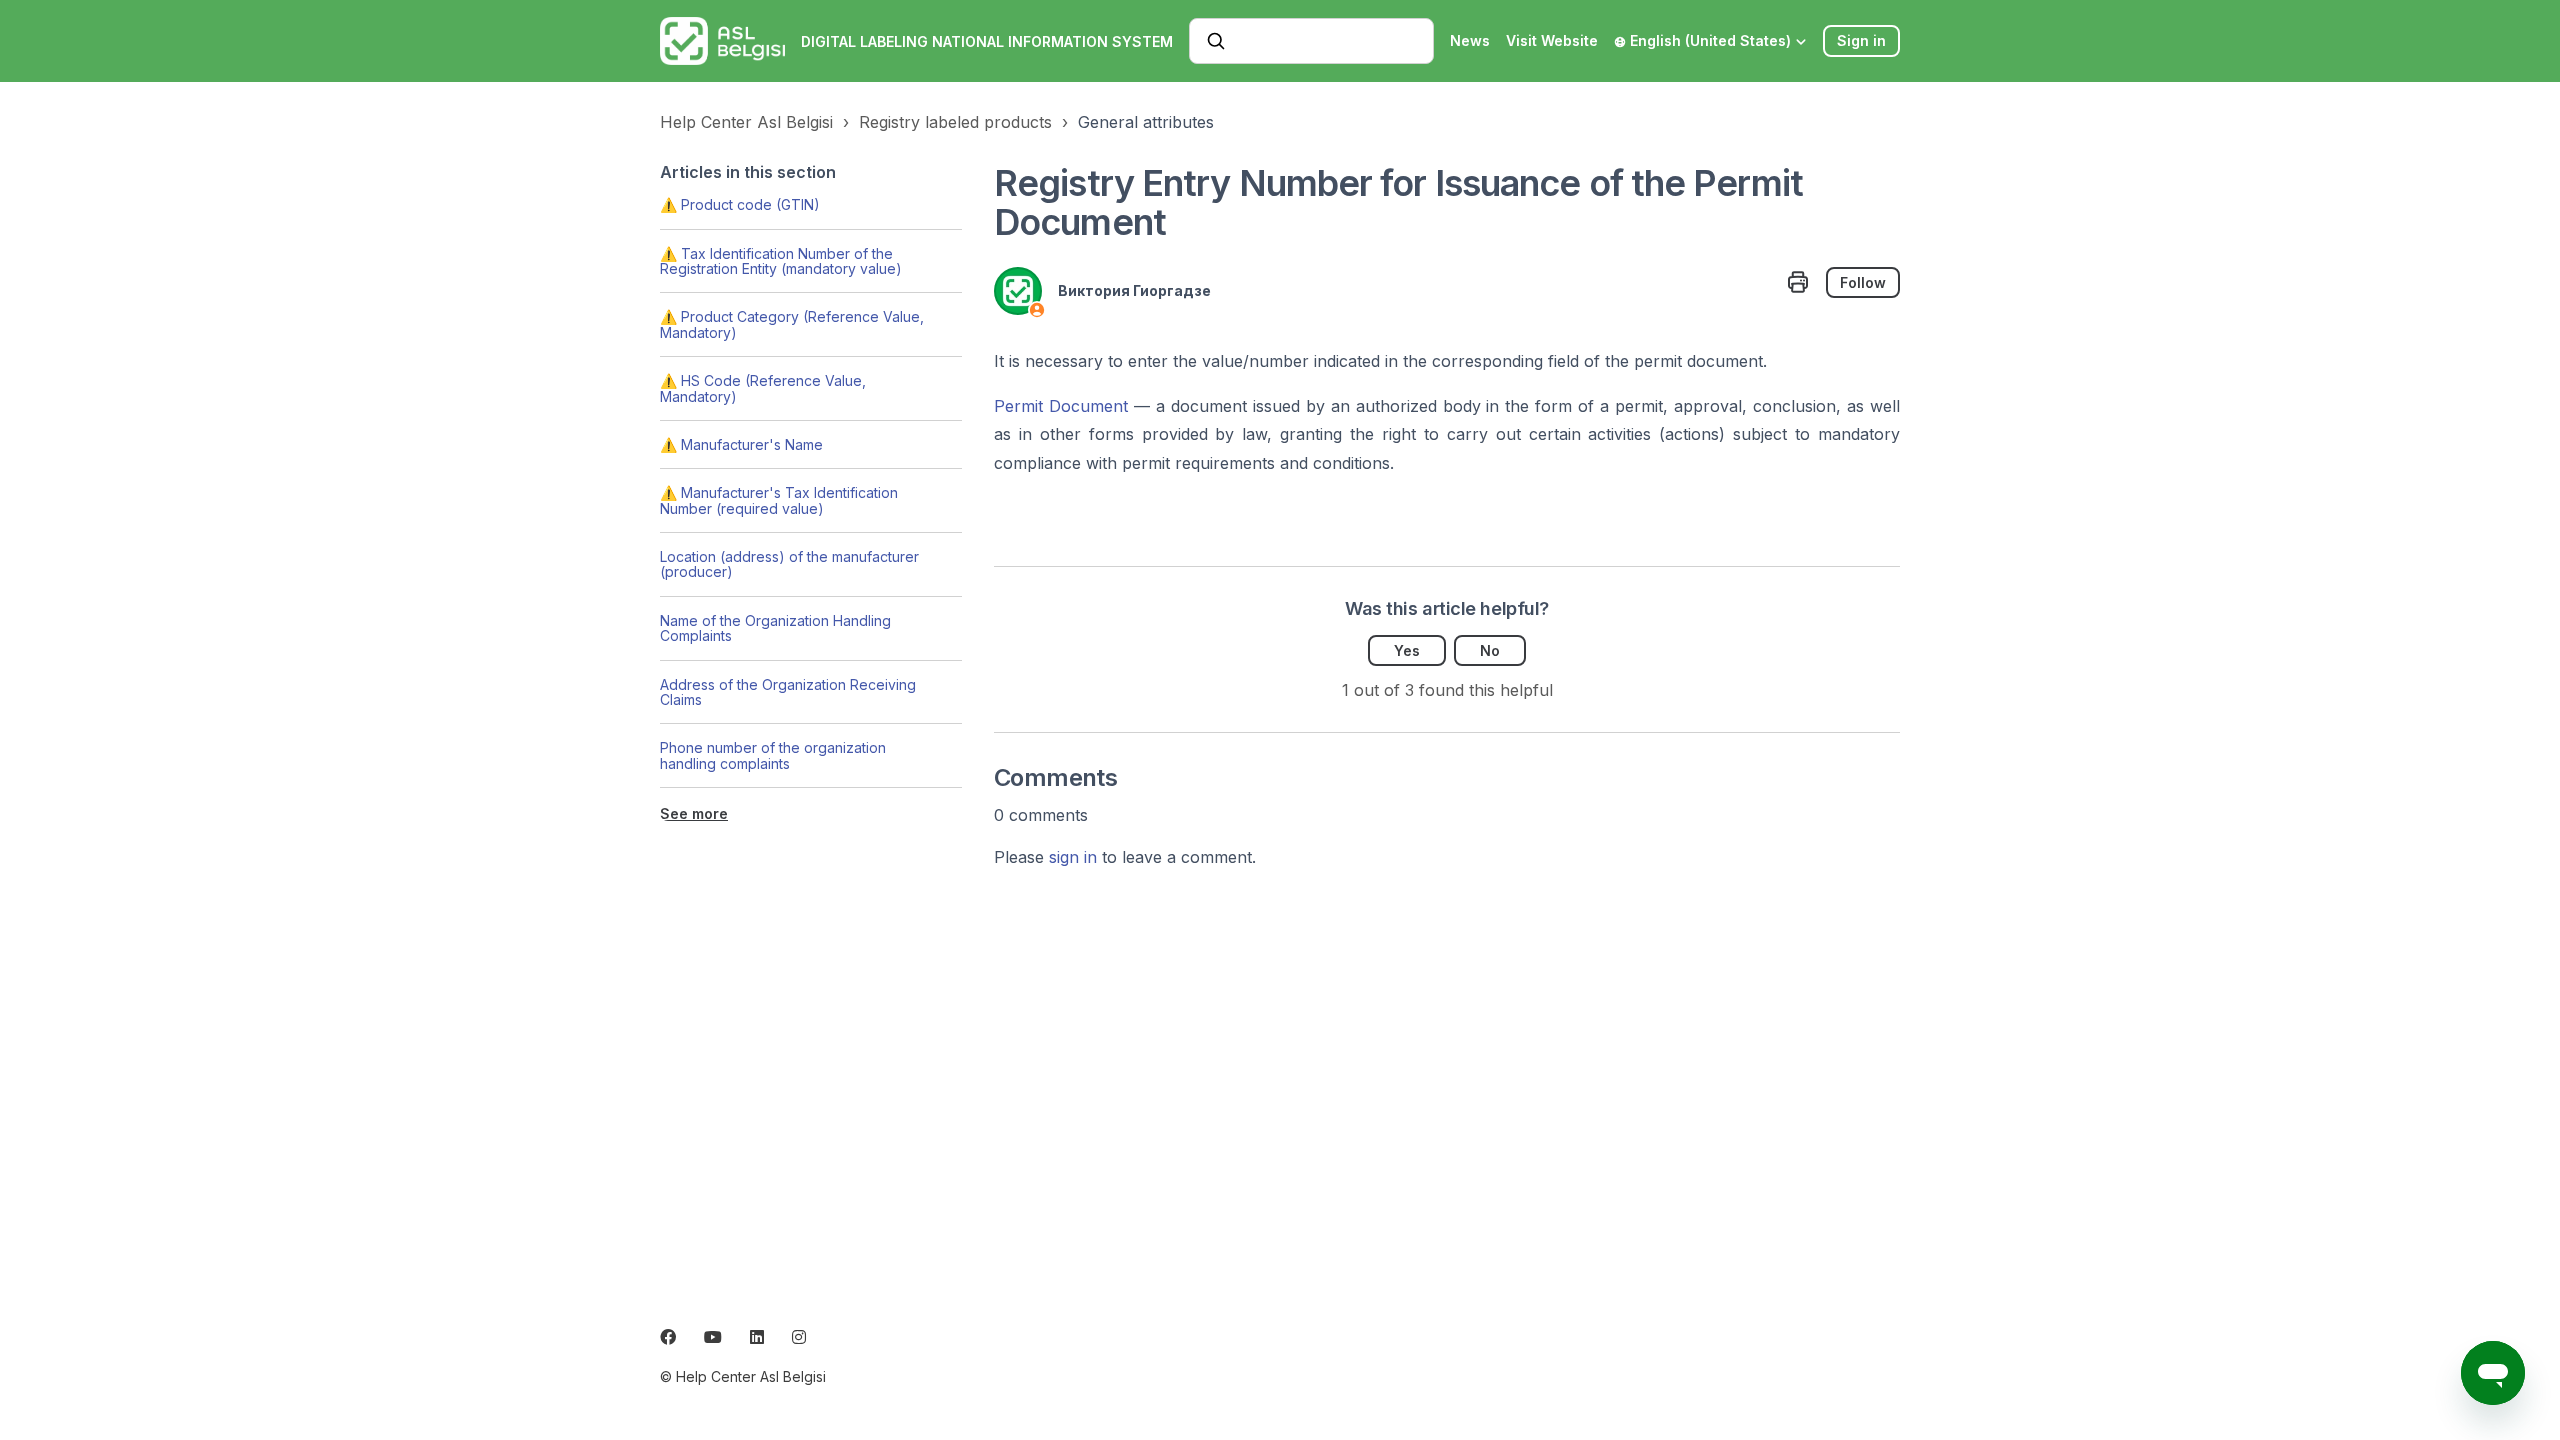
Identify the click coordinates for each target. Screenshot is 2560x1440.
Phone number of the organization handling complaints (773, 755)
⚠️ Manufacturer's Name (741, 444)
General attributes (1146, 122)
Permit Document (1061, 406)
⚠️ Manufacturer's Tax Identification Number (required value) (779, 500)
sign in (1073, 857)
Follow (1863, 282)
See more (694, 813)
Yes (1407, 650)
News (1470, 40)
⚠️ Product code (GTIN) (740, 204)
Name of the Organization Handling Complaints (775, 628)
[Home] (722, 41)
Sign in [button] (1861, 40)
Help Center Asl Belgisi (746, 122)
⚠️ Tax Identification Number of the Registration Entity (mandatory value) (781, 261)
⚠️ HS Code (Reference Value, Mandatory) (763, 388)
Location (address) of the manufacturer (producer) (789, 564)
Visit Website (1552, 40)
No (1490, 650)
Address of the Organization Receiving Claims (788, 692)
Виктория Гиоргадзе (1134, 290)
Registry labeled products (955, 122)
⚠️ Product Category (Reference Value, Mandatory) (792, 324)
